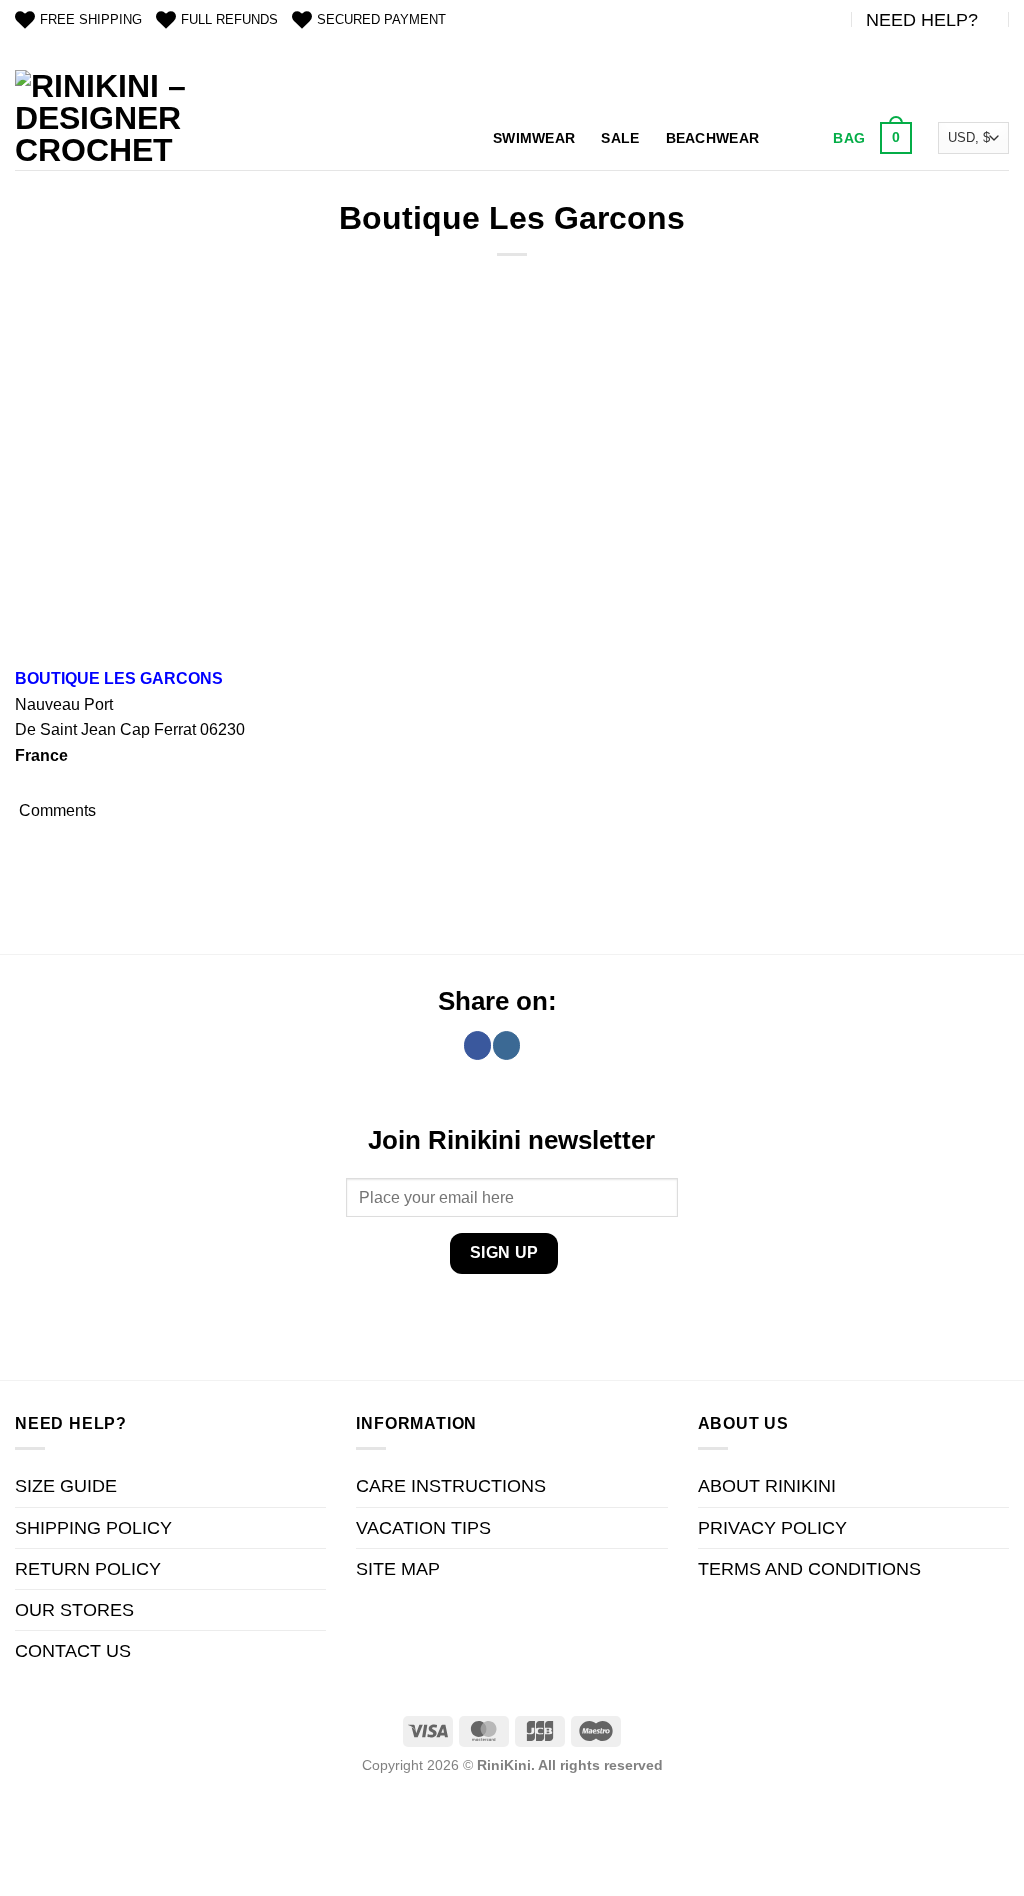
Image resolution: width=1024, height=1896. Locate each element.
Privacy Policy (772, 1528)
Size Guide (66, 1486)
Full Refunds (229, 19)
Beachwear (713, 138)
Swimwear (534, 138)
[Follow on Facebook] (477, 1045)
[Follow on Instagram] (506, 1045)
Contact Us (73, 1651)
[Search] (793, 138)
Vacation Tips (423, 1528)
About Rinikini (767, 1486)
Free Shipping (91, 19)
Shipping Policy (93, 1528)
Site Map (398, 1569)
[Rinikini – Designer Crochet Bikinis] (104, 120)
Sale (620, 138)
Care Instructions (451, 1486)
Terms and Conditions (809, 1569)
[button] (870, 138)
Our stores (74, 1610)
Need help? (922, 20)
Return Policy (88, 1569)
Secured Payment (381, 19)
